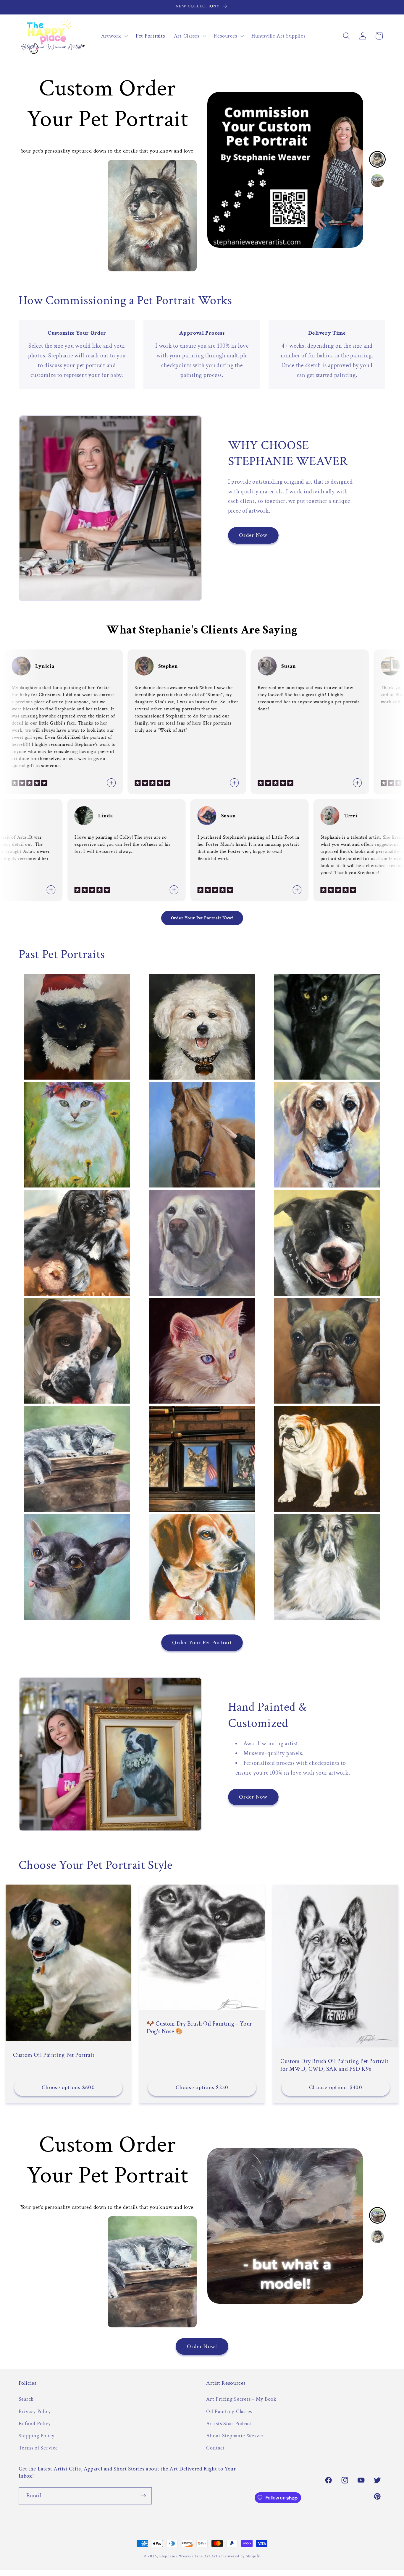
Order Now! (202, 2346)
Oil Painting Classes (229, 2411)
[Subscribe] (143, 2496)
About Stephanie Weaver (235, 2436)
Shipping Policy (37, 2436)
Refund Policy (35, 2424)
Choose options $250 (202, 2087)
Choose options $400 (336, 2087)
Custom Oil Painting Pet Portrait (54, 2055)
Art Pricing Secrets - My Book (241, 2399)
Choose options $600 (68, 2087)
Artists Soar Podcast (229, 2424)
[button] (114, 36)
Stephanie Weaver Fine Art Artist (191, 2556)
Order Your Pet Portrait (202, 1643)
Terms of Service (38, 2448)
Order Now (253, 535)
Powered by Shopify (242, 2556)
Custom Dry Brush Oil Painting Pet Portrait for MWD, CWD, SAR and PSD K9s (334, 2065)
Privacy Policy (35, 2411)
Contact (215, 2448)
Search (26, 2399)
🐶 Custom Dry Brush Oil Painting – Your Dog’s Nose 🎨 (199, 2028)
